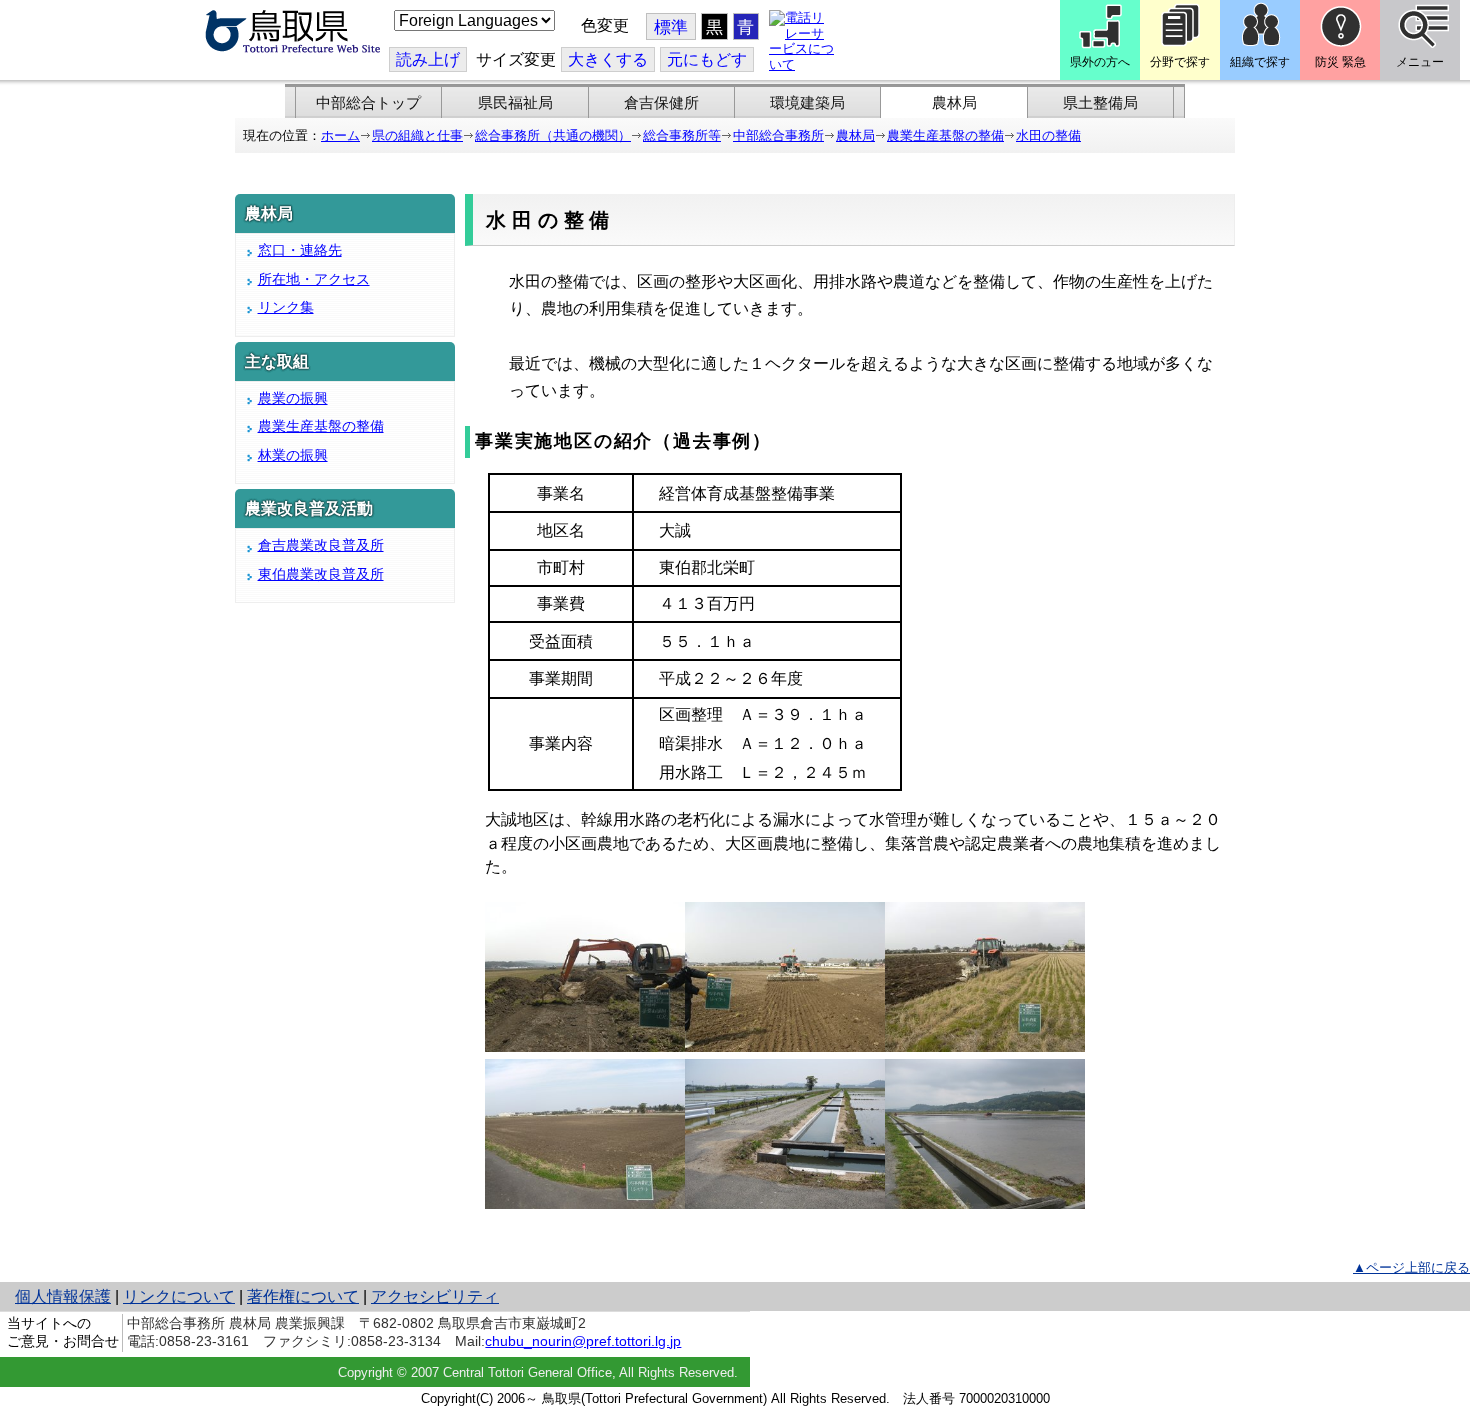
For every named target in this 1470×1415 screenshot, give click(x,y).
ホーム (340, 135)
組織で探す (1260, 62)
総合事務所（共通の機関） (553, 135)
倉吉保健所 (661, 103)
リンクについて (179, 1296)
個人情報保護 (63, 1296)
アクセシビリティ (435, 1296)
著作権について (303, 1296)
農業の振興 (293, 398)
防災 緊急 (1340, 62)
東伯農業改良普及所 (321, 574)
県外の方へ (1100, 62)
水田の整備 (1048, 135)
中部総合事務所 (778, 135)
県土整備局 (1100, 103)
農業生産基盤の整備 (945, 135)
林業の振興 (293, 455)
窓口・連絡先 (300, 250)
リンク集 (286, 307)
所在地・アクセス (314, 279)
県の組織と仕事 (417, 135)
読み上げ (428, 59)
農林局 (954, 103)
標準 (671, 27)
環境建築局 (807, 103)
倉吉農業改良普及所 (321, 545)
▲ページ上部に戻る (1411, 1267)
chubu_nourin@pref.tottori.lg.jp (583, 1341)
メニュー (1420, 62)
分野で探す (1180, 62)
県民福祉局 (515, 103)
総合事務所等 (682, 135)
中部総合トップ (368, 103)
